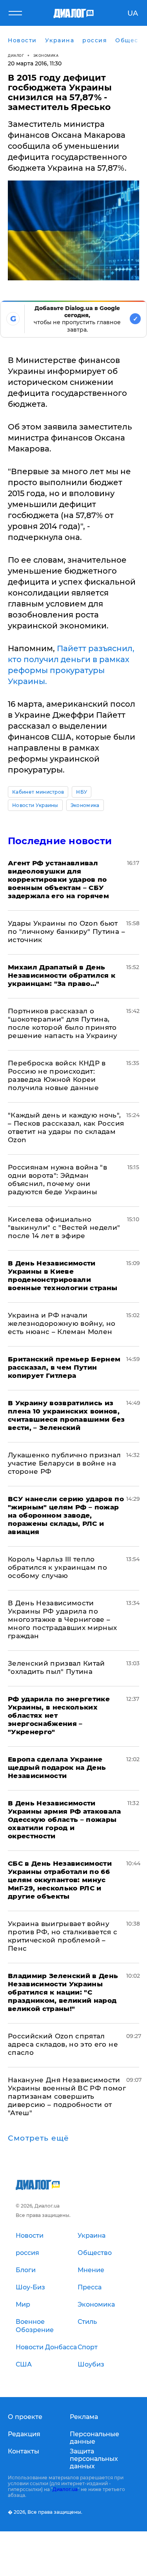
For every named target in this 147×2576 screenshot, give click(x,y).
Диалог (16, 55)
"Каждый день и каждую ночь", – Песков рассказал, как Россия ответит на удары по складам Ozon (66, 1127)
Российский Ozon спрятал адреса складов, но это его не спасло (63, 2044)
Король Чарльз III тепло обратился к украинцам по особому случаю (57, 1567)
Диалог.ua (65, 2489)
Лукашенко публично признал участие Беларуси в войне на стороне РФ (64, 1463)
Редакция (24, 2434)
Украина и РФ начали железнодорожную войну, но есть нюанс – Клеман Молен (62, 1323)
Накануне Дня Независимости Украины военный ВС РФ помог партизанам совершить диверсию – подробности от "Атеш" (67, 2096)
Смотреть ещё (38, 2138)
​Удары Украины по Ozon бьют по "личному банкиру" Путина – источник (66, 931)
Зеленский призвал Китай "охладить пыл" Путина (56, 1667)
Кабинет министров (38, 792)
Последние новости (60, 841)
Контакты (24, 2451)
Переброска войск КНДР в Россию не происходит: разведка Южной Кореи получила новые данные (57, 1075)
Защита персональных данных (94, 2459)
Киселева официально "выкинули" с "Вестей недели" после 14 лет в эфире (64, 1228)
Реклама (84, 2417)
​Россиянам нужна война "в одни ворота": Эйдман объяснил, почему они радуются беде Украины (57, 1180)
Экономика (46, 55)
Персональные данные (94, 2438)
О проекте (25, 2417)
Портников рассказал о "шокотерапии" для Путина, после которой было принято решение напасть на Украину (63, 1023)
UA (133, 13)
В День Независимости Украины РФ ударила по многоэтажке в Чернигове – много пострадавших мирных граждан (63, 1619)
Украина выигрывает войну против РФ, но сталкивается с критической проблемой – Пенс (63, 1936)
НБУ (82, 792)
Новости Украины (35, 805)
